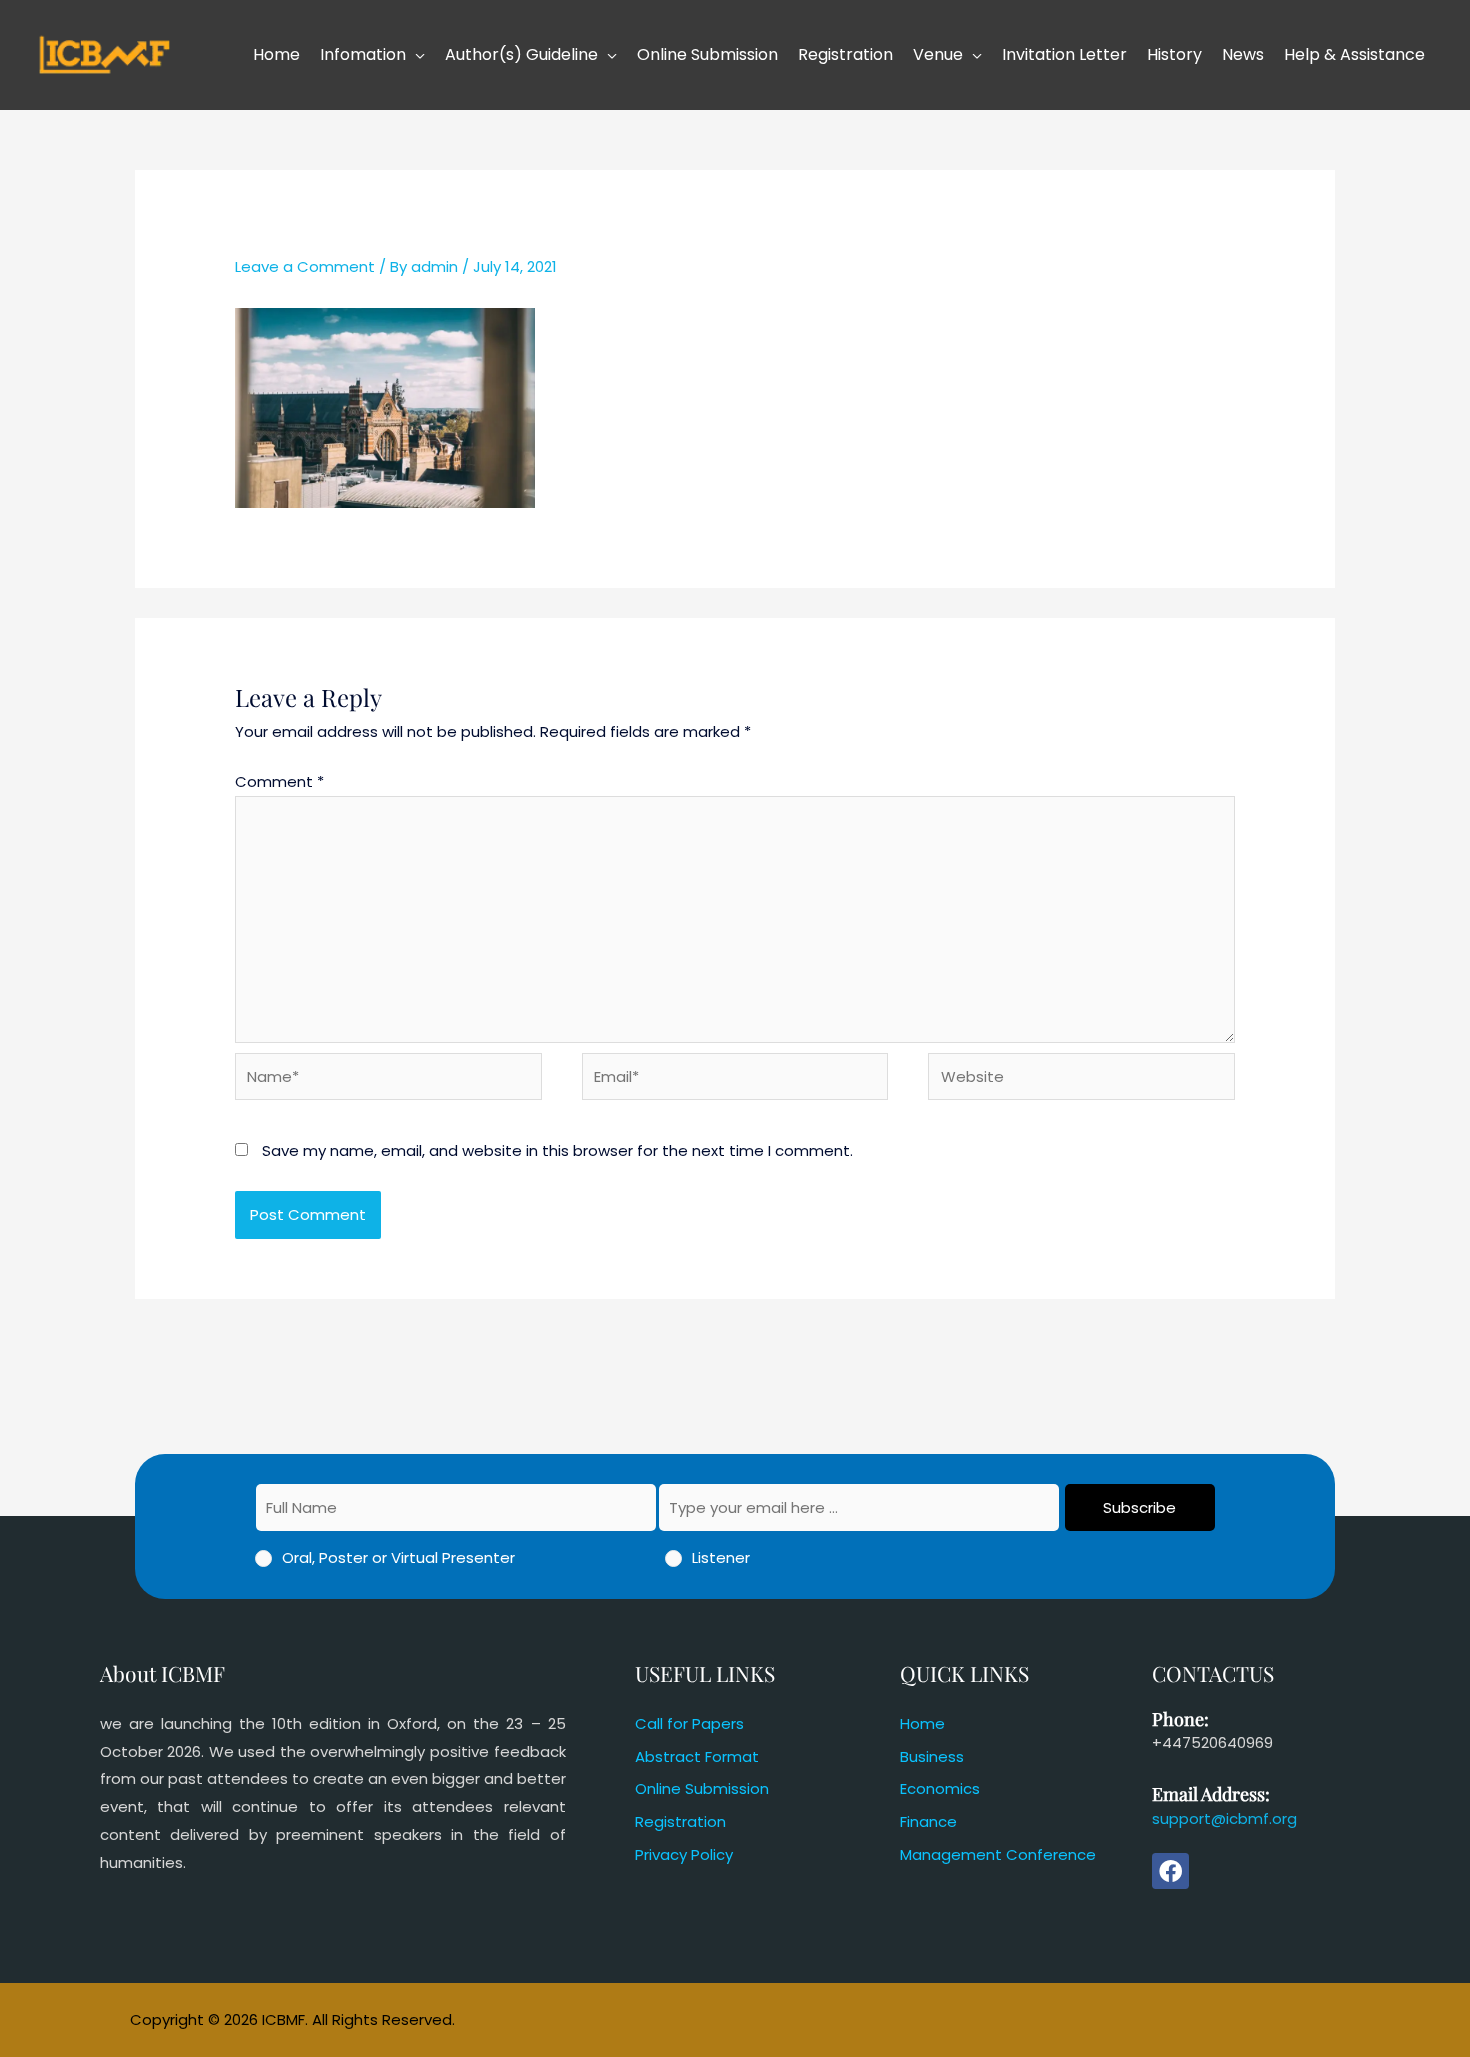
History (1174, 54)
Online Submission (707, 54)
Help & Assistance (1354, 54)
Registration (845, 54)
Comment (279, 781)
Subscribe (1139, 1507)
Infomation (363, 54)
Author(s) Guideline (521, 54)
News (1243, 54)
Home (276, 54)
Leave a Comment (305, 266)
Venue (938, 54)
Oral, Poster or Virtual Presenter (398, 1557)
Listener (721, 1557)
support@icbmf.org (1224, 1818)
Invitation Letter (1064, 54)
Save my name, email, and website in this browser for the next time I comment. (557, 1150)
